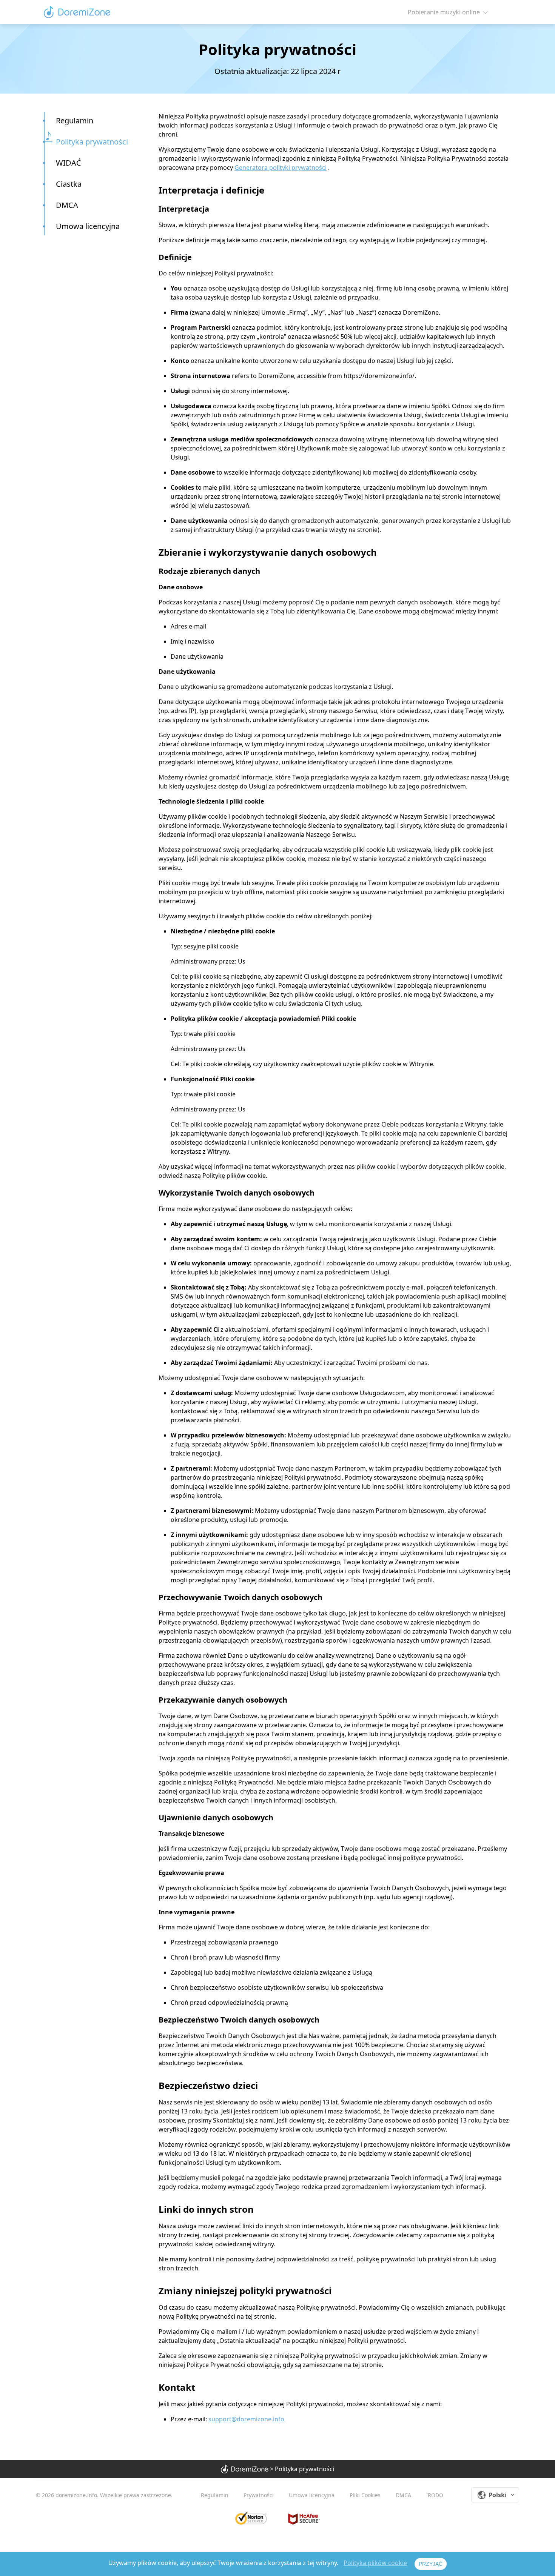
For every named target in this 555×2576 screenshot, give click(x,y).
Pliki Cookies (365, 2495)
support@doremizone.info (246, 2419)
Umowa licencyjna (88, 226)
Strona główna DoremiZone (77, 12)
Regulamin (75, 121)
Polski (498, 2495)
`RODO (435, 2495)
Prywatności (259, 2495)
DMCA (403, 2495)
